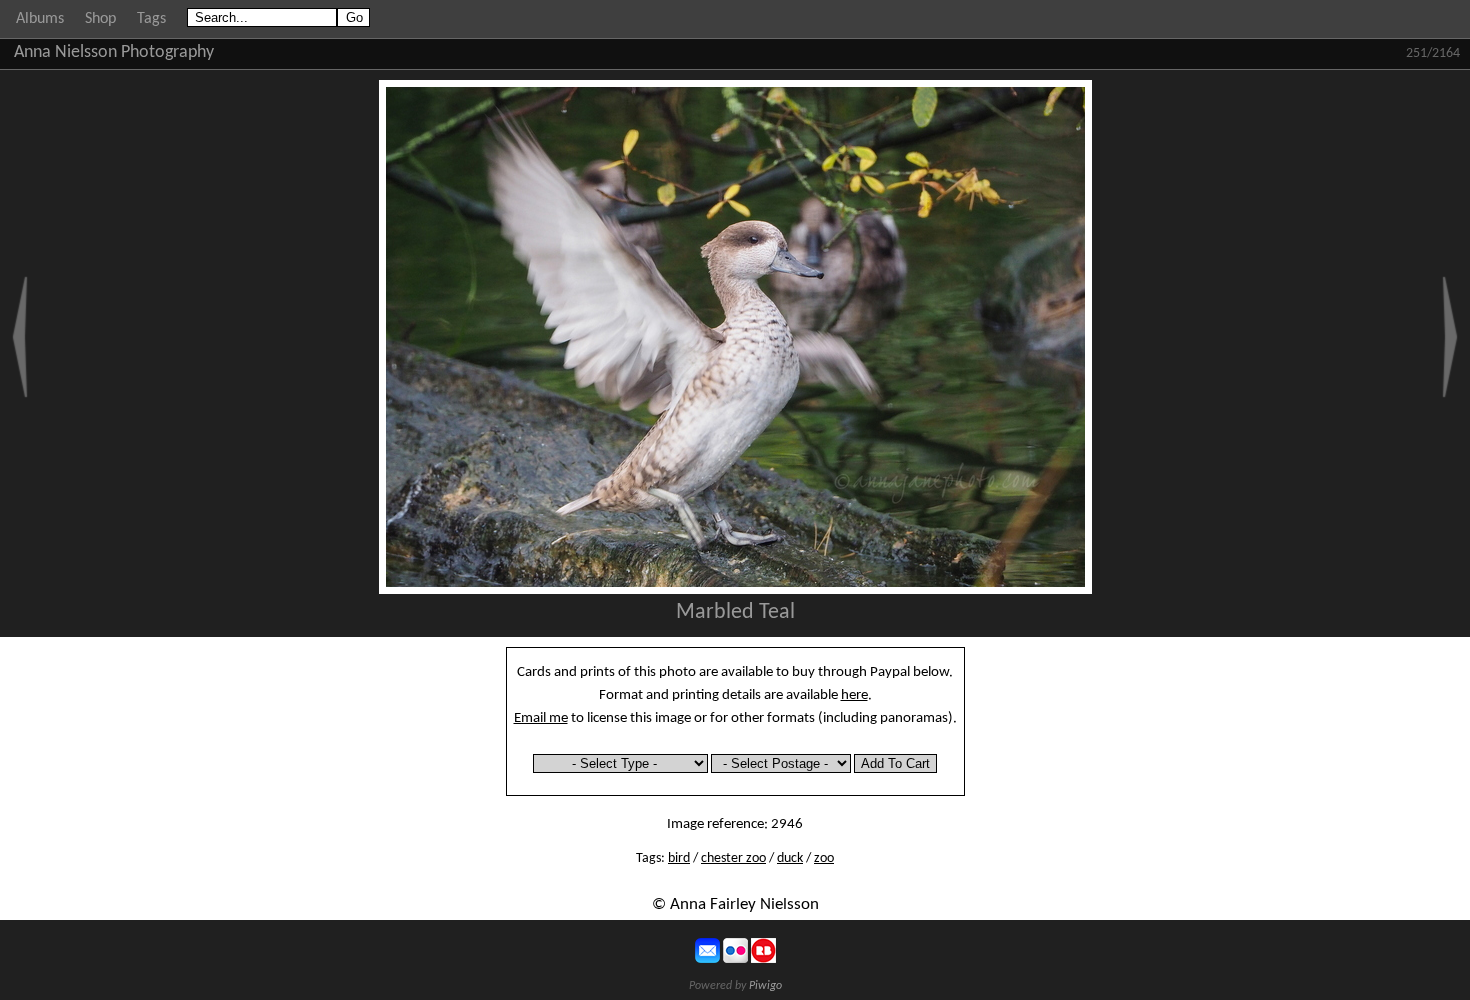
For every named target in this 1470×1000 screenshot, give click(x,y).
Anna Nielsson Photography (114, 52)
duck (790, 858)
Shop (100, 19)
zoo (824, 858)
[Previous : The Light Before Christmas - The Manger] (20, 337)
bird (679, 858)
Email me (541, 718)
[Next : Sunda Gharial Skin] (1450, 337)
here (854, 695)
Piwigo (765, 986)
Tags (151, 19)
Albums (40, 19)
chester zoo (733, 858)
